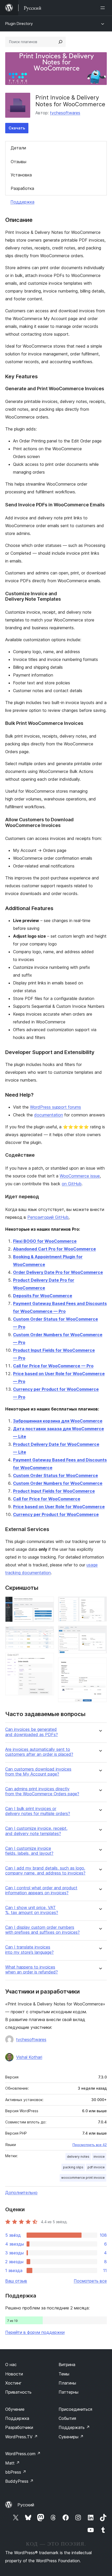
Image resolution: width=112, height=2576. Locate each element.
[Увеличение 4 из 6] (100, 1604)
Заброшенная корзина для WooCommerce (58, 1421)
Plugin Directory (19, 24)
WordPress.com (23, 2454)
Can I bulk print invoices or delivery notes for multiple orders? (38, 1811)
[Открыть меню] (104, 8)
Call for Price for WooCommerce (47, 1499)
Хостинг (13, 2383)
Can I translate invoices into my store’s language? (29, 1950)
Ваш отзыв (16, 2281)
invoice (99, 2157)
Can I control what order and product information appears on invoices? (41, 1890)
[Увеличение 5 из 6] (100, 1633)
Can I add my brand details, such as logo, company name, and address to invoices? (45, 1871)
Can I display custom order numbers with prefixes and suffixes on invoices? (42, 1930)
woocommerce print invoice (83, 2178)
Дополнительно (21, 2193)
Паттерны (69, 2392)
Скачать (17, 128)
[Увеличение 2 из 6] (47, 1633)
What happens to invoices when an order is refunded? (32, 1970)
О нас (11, 2365)
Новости (14, 2374)
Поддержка (22, 202)
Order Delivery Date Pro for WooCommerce (58, 1272)
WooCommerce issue (80, 1176)
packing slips (73, 2167)
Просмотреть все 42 (90, 2145)
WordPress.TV (21, 2437)
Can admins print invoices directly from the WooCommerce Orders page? (42, 1791)
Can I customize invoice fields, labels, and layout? (29, 1851)
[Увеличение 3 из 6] (47, 1660)
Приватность (18, 2392)
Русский (26, 2505)
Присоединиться (75, 2409)
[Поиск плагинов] (60, 42)
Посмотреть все (90, 2281)
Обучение (15, 2409)
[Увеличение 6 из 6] (100, 1665)
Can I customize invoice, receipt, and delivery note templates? (36, 1831)
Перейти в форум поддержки (35, 2332)
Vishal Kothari (29, 2057)
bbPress (16, 2472)
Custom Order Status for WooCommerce (55, 1475)
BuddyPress (19, 2481)
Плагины (67, 2383)
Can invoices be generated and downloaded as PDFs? (32, 1732)
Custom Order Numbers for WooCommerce (58, 1483)
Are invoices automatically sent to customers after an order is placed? (39, 1752)
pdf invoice (96, 2167)
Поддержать (74, 2427)
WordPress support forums (55, 1107)
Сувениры (71, 2437)
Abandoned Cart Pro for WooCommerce (54, 1249)
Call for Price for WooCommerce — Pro (53, 1366)
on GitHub (72, 1184)
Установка (21, 175)
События (67, 2418)
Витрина (67, 2365)
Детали (18, 148)
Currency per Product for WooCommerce (56, 1514)
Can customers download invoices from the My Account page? (38, 1772)
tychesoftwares (65, 113)
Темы (64, 2374)
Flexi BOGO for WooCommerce (45, 1241)
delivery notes (78, 2157)
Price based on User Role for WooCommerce (59, 1507)
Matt (13, 2463)
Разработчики (19, 2427)
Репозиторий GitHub (48, 1217)
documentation (49, 1115)
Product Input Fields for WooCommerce (54, 1491)
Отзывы (18, 162)
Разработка (22, 188)
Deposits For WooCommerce (43, 1296)
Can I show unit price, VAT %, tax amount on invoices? (32, 1910)
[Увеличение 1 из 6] (47, 1604)
